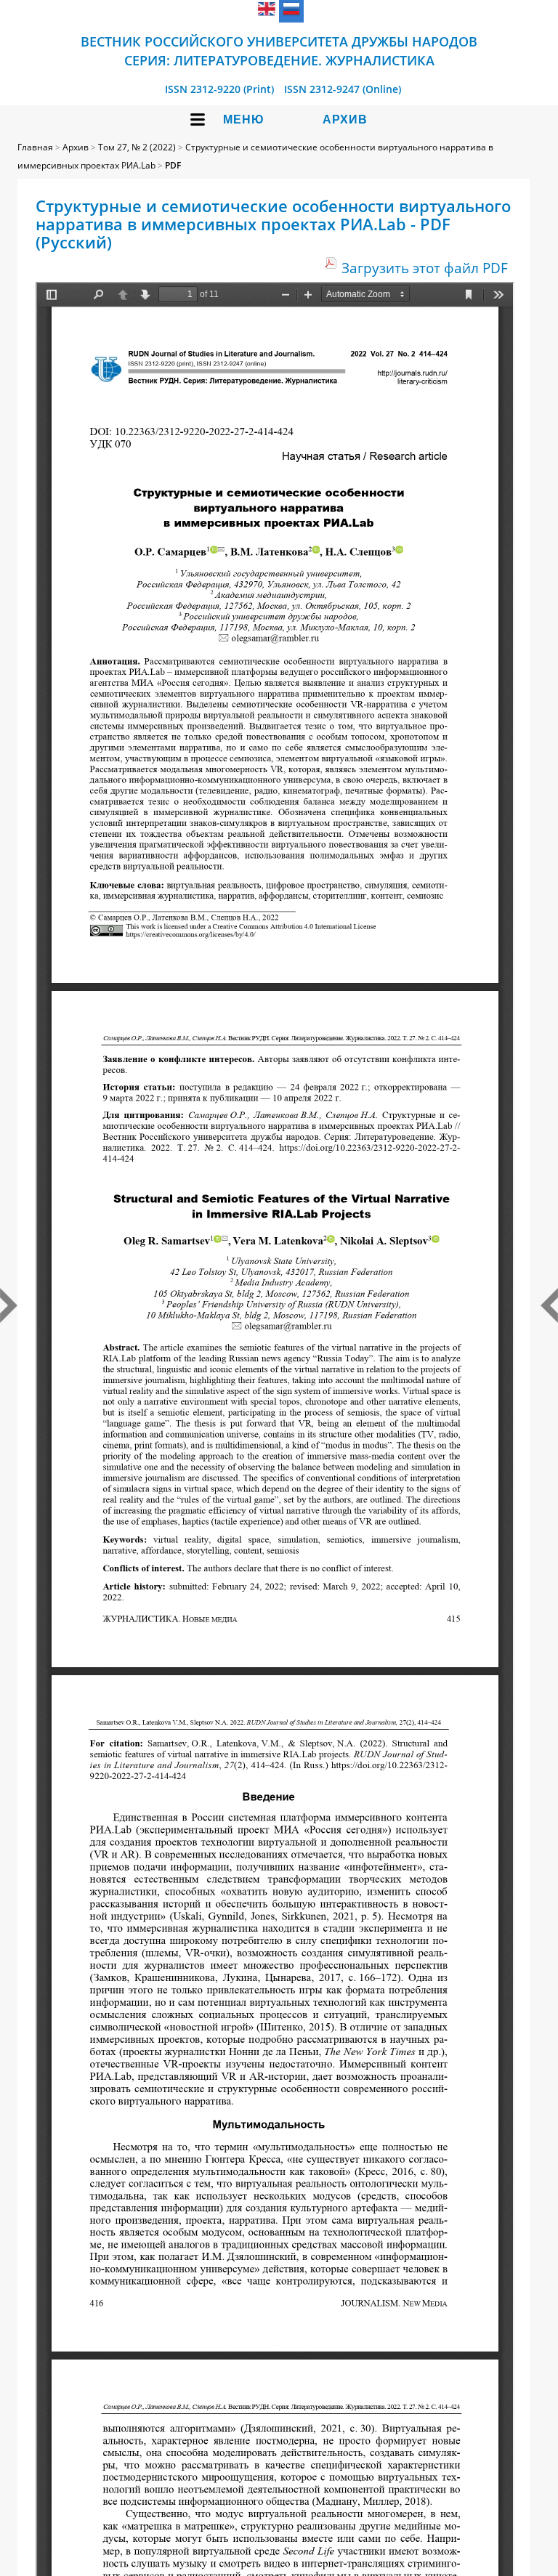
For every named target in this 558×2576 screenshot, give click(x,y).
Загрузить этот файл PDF (425, 268)
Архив (345, 120)
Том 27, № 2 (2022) (137, 147)
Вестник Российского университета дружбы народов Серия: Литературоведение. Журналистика (279, 51)
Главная (35, 147)
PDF (173, 165)
